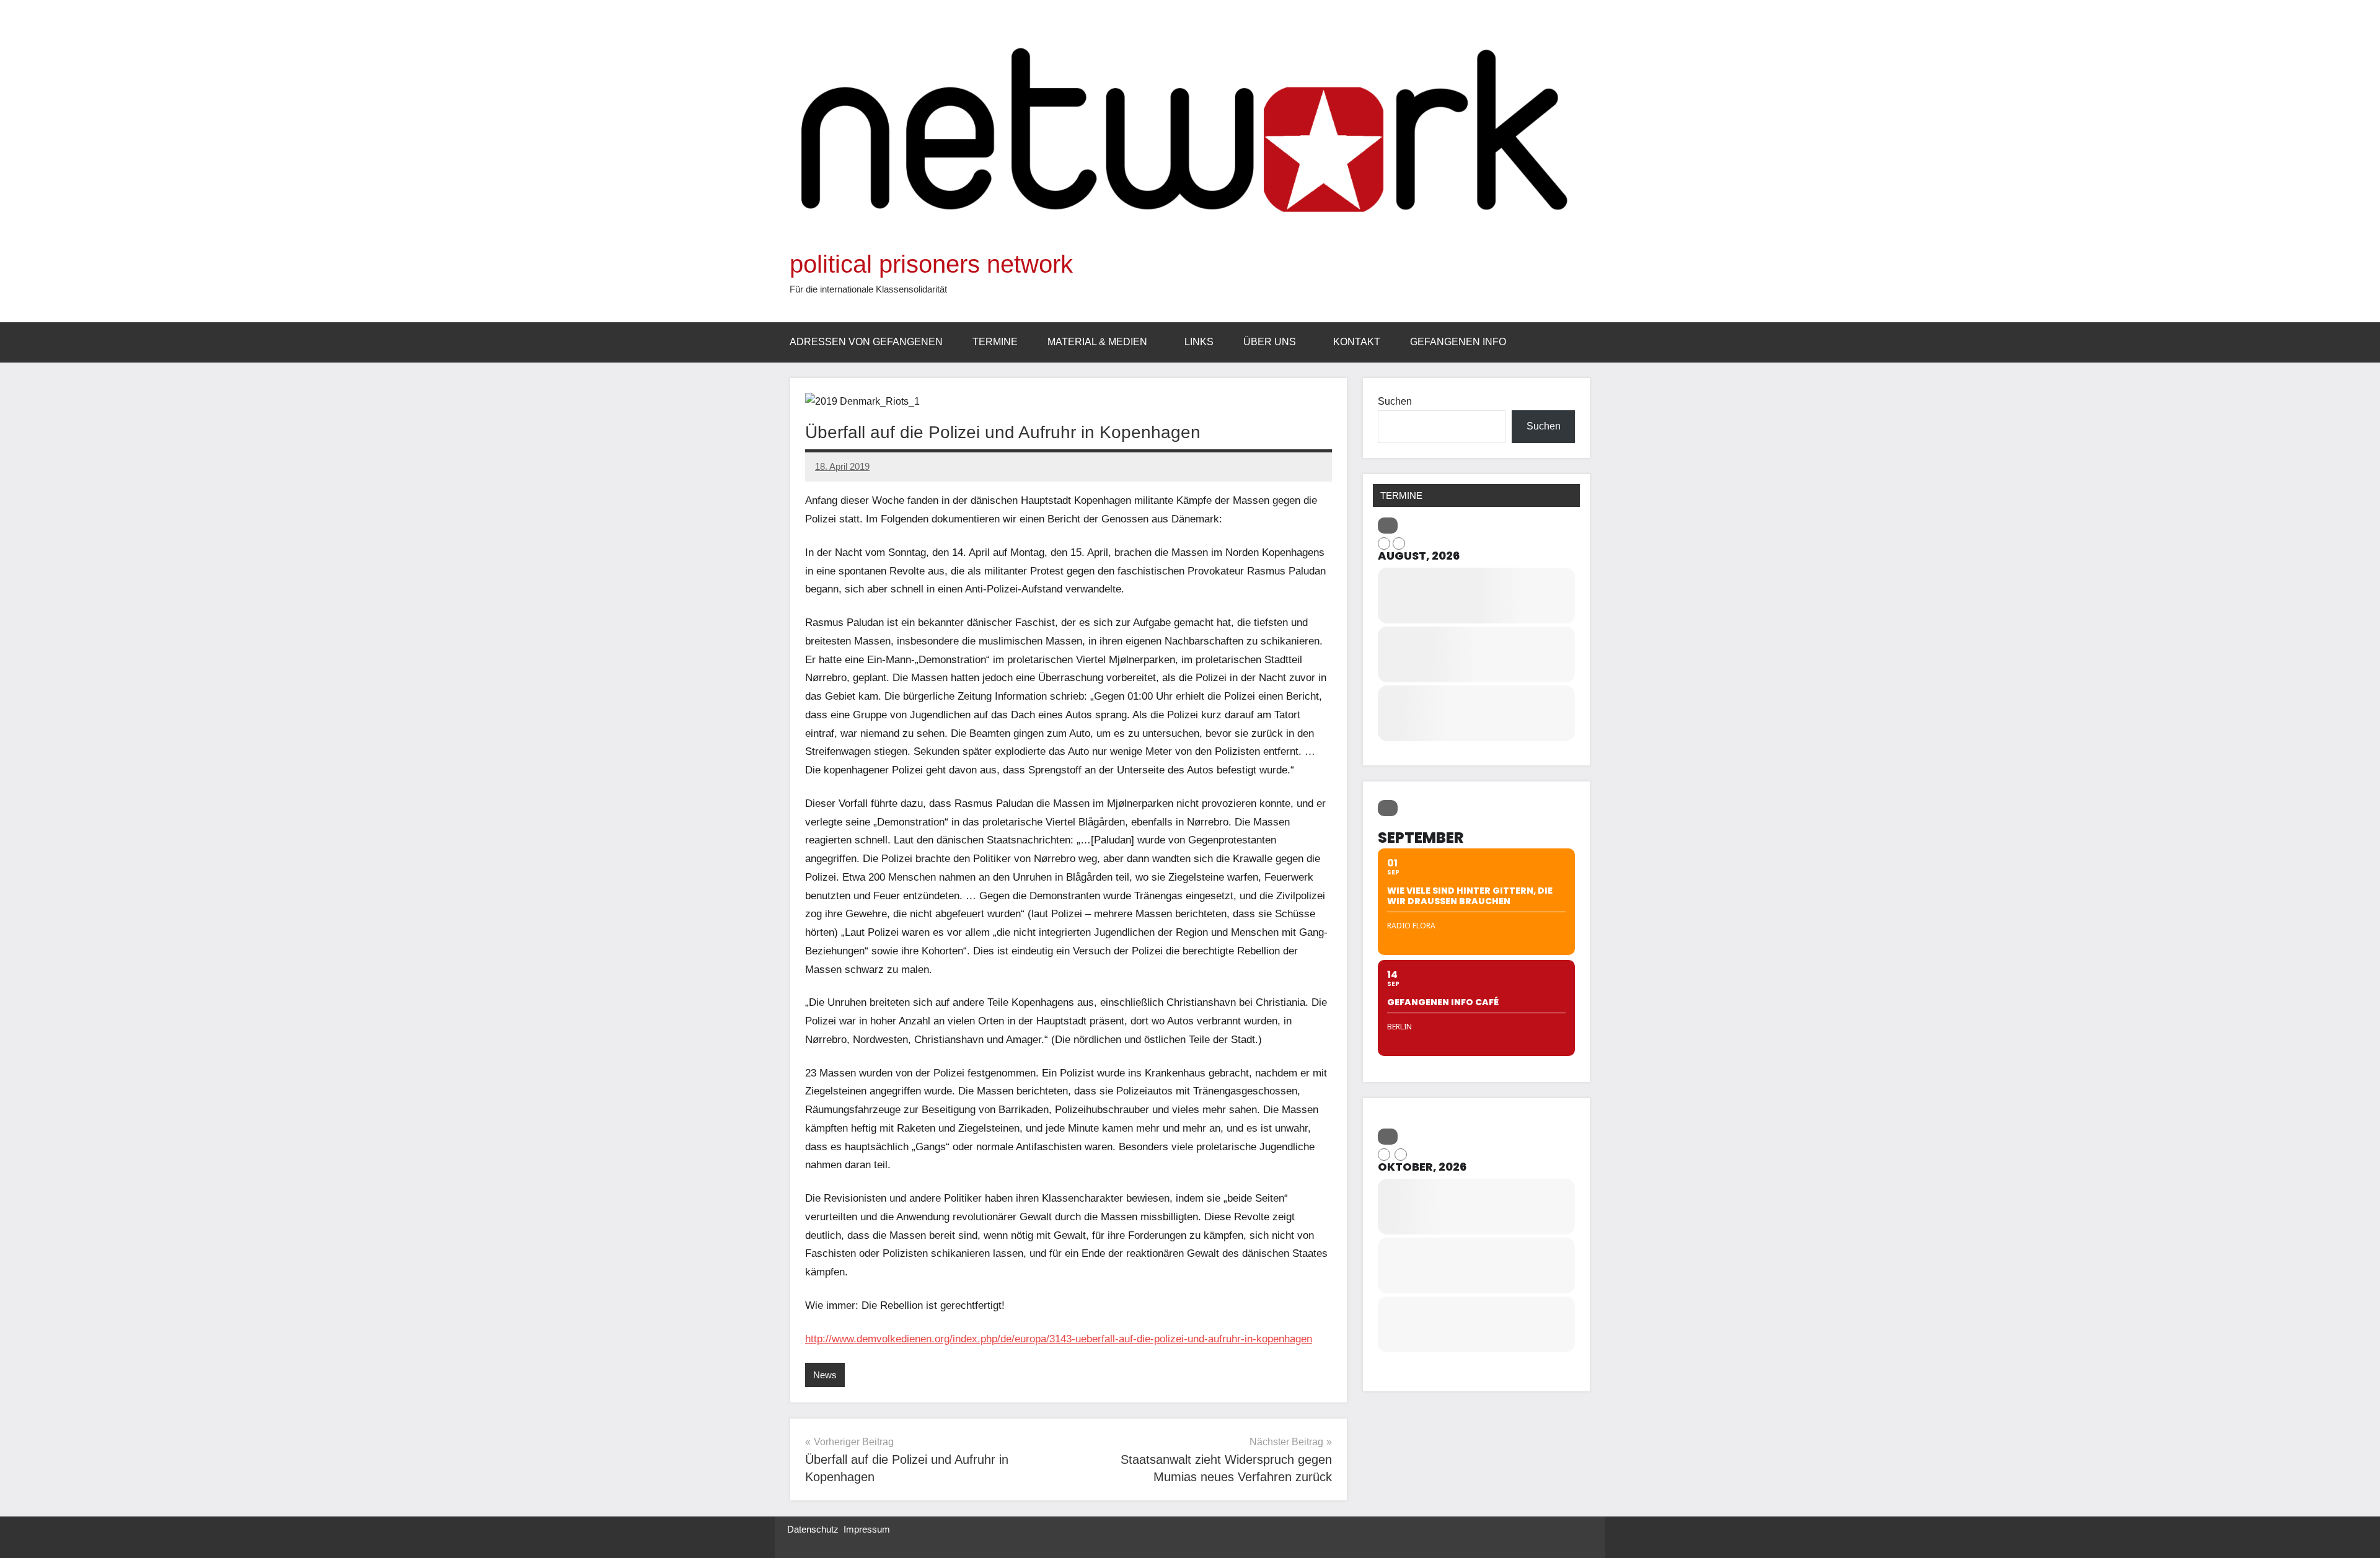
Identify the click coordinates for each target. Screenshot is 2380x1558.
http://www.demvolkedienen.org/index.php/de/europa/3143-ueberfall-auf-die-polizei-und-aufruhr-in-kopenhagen (1059, 1339)
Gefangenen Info (1458, 342)
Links (1199, 342)
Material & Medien (1097, 342)
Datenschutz (813, 1529)
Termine (995, 342)
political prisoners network (931, 264)
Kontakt (1357, 342)
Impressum (867, 1529)
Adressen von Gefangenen (866, 342)
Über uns (1270, 342)
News (825, 1375)
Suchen (1395, 401)
